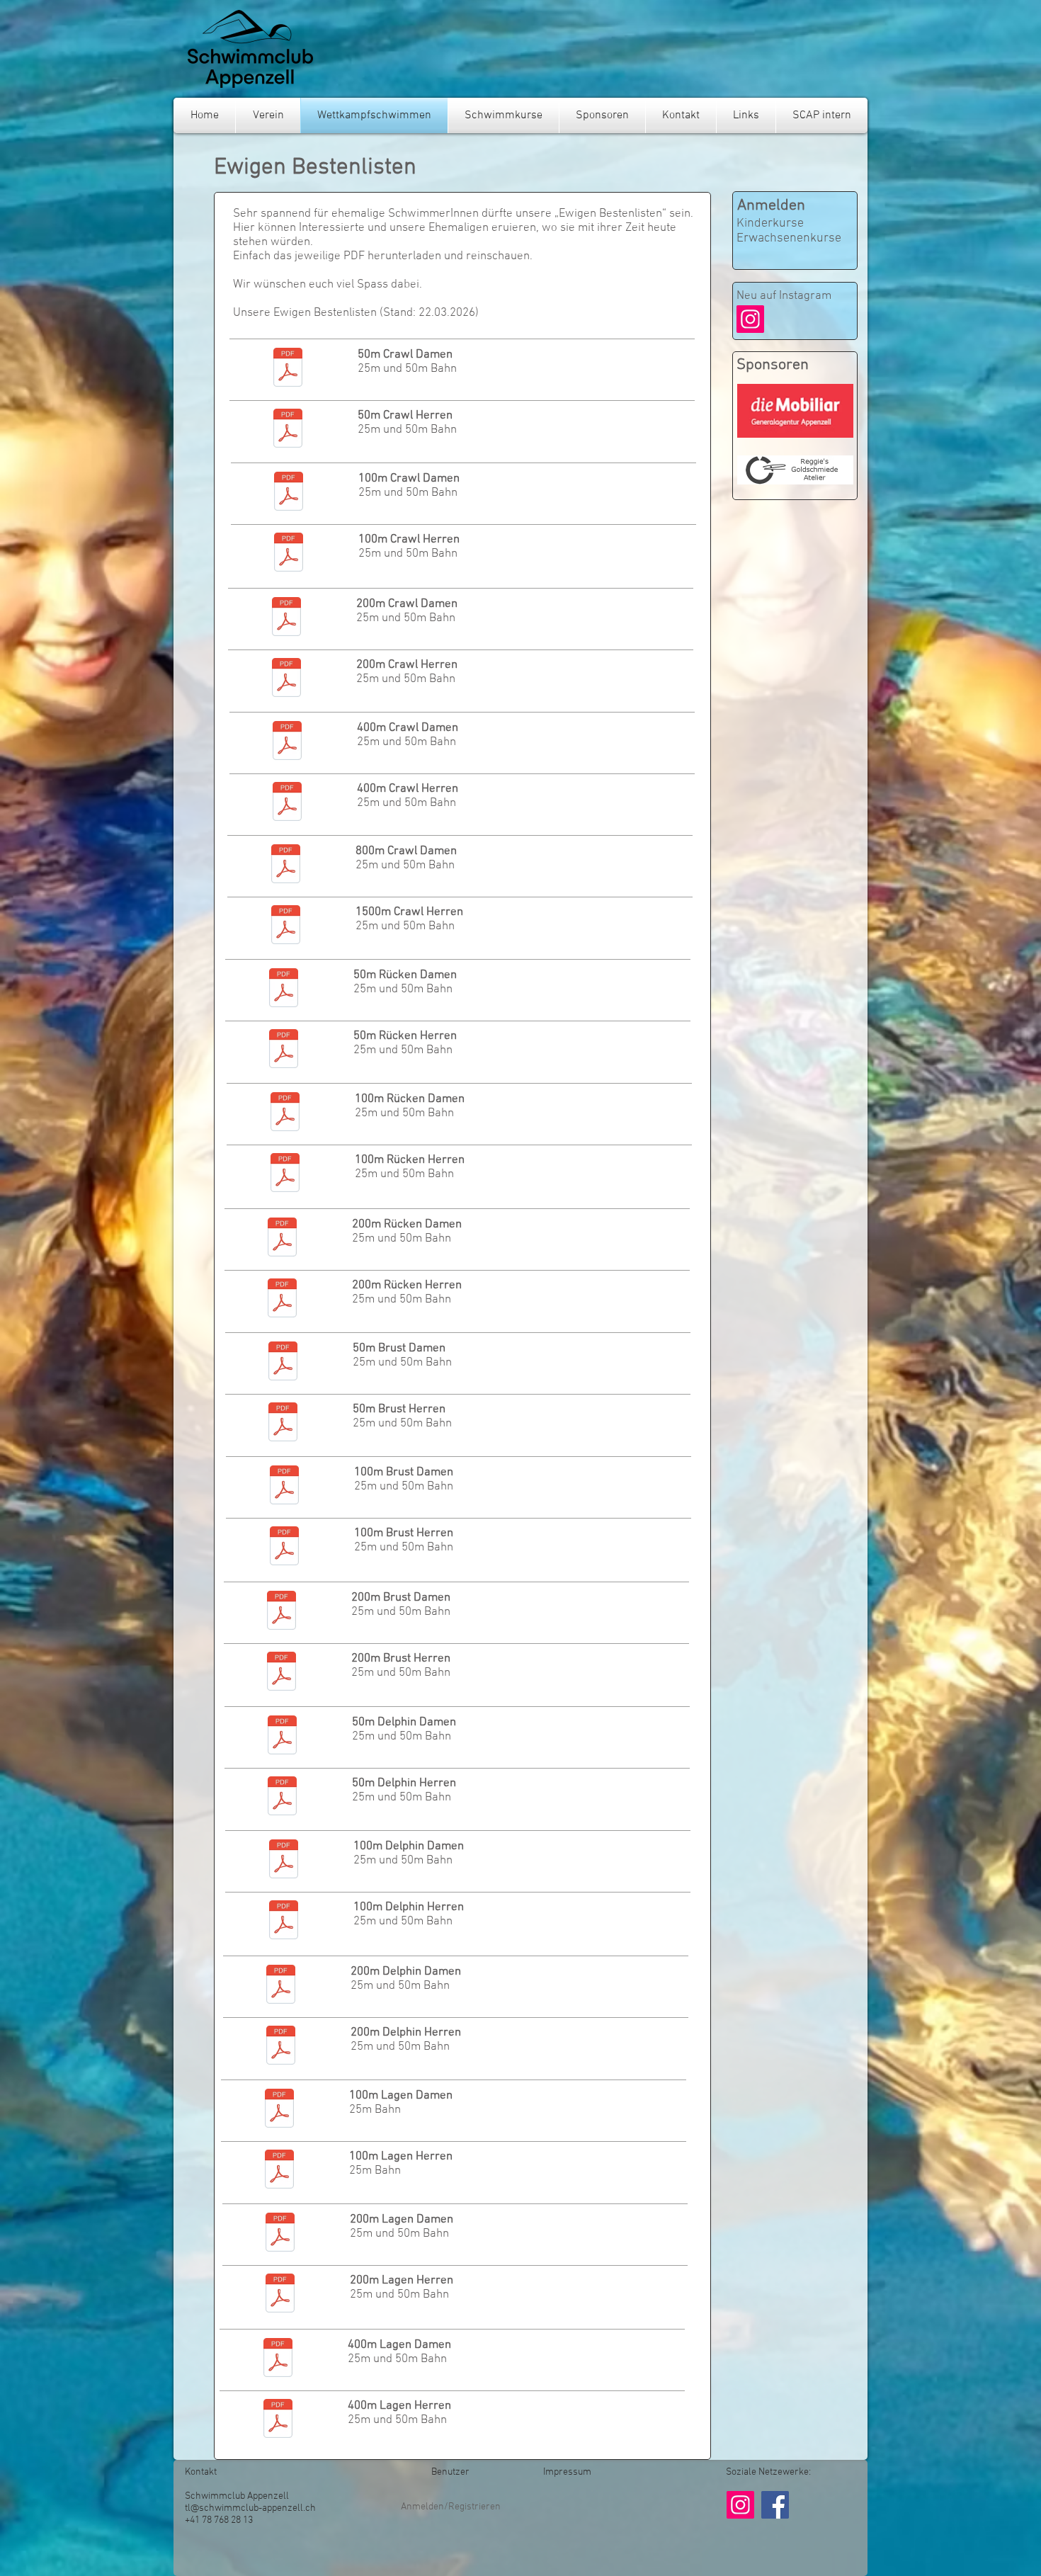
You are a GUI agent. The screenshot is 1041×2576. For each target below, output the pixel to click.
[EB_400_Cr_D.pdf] (287, 742)
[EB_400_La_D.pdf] (278, 2359)
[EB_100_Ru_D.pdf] (285, 1113)
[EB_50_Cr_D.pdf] (288, 369)
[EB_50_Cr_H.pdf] (288, 430)
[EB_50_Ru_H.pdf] (284, 1050)
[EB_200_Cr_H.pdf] (286, 679)
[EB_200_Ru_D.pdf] (282, 1239)
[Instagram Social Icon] (740, 2505)
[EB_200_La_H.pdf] (280, 2295)
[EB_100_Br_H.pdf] (284, 1548)
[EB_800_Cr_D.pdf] (286, 866)
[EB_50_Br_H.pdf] (283, 1424)
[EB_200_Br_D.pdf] (281, 1612)
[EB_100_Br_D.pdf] (284, 1487)
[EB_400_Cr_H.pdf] (287, 803)
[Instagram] (750, 319)
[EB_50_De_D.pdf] (282, 1737)
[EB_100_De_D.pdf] (284, 1861)
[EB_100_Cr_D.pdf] (289, 493)
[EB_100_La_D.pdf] (279, 2110)
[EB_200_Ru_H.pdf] (282, 1300)
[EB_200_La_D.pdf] (280, 2234)
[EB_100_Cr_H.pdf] (289, 554)
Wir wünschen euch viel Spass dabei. (328, 285)
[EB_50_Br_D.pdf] (283, 1363)
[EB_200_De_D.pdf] (281, 1986)
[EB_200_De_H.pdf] (281, 2047)
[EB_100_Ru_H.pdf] (285, 1174)
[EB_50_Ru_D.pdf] (284, 989)
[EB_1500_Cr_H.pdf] (286, 926)
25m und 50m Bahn (407, 369)
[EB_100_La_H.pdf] (279, 2171)
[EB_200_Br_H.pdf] (281, 1673)
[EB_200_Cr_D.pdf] (286, 618)
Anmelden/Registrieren (451, 2507)
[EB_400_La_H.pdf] (278, 2420)
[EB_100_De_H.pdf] (284, 1922)
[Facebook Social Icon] (775, 2505)
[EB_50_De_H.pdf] (282, 1798)
